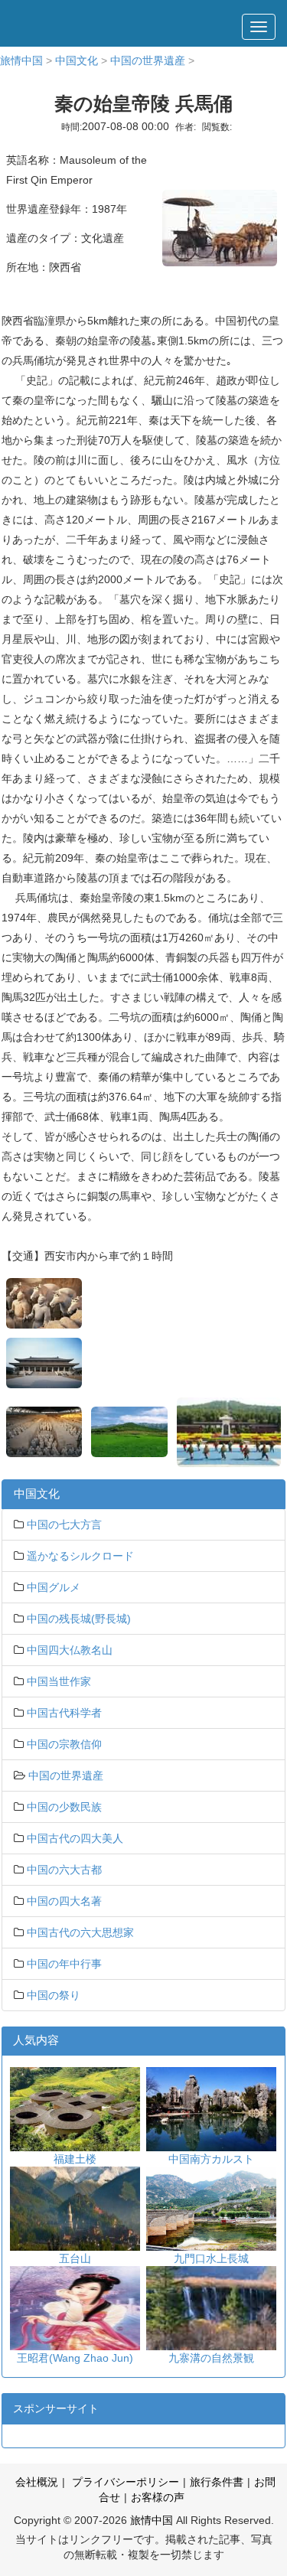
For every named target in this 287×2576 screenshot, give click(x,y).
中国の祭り (54, 1995)
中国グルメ (54, 1587)
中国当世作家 (59, 1681)
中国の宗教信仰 (64, 1744)
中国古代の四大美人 (75, 1838)
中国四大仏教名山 (70, 1650)
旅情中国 (21, 60)
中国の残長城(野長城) (79, 1619)
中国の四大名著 (64, 1901)
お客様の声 (158, 2497)
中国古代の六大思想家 (80, 1932)
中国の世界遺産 (148, 60)
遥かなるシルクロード (80, 1556)
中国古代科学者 (64, 1713)
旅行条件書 (217, 2482)
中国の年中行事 (64, 1964)
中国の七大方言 (64, 1524)
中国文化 (77, 60)
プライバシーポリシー (124, 2482)
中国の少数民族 (64, 1807)
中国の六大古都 (64, 1870)
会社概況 (37, 2482)
